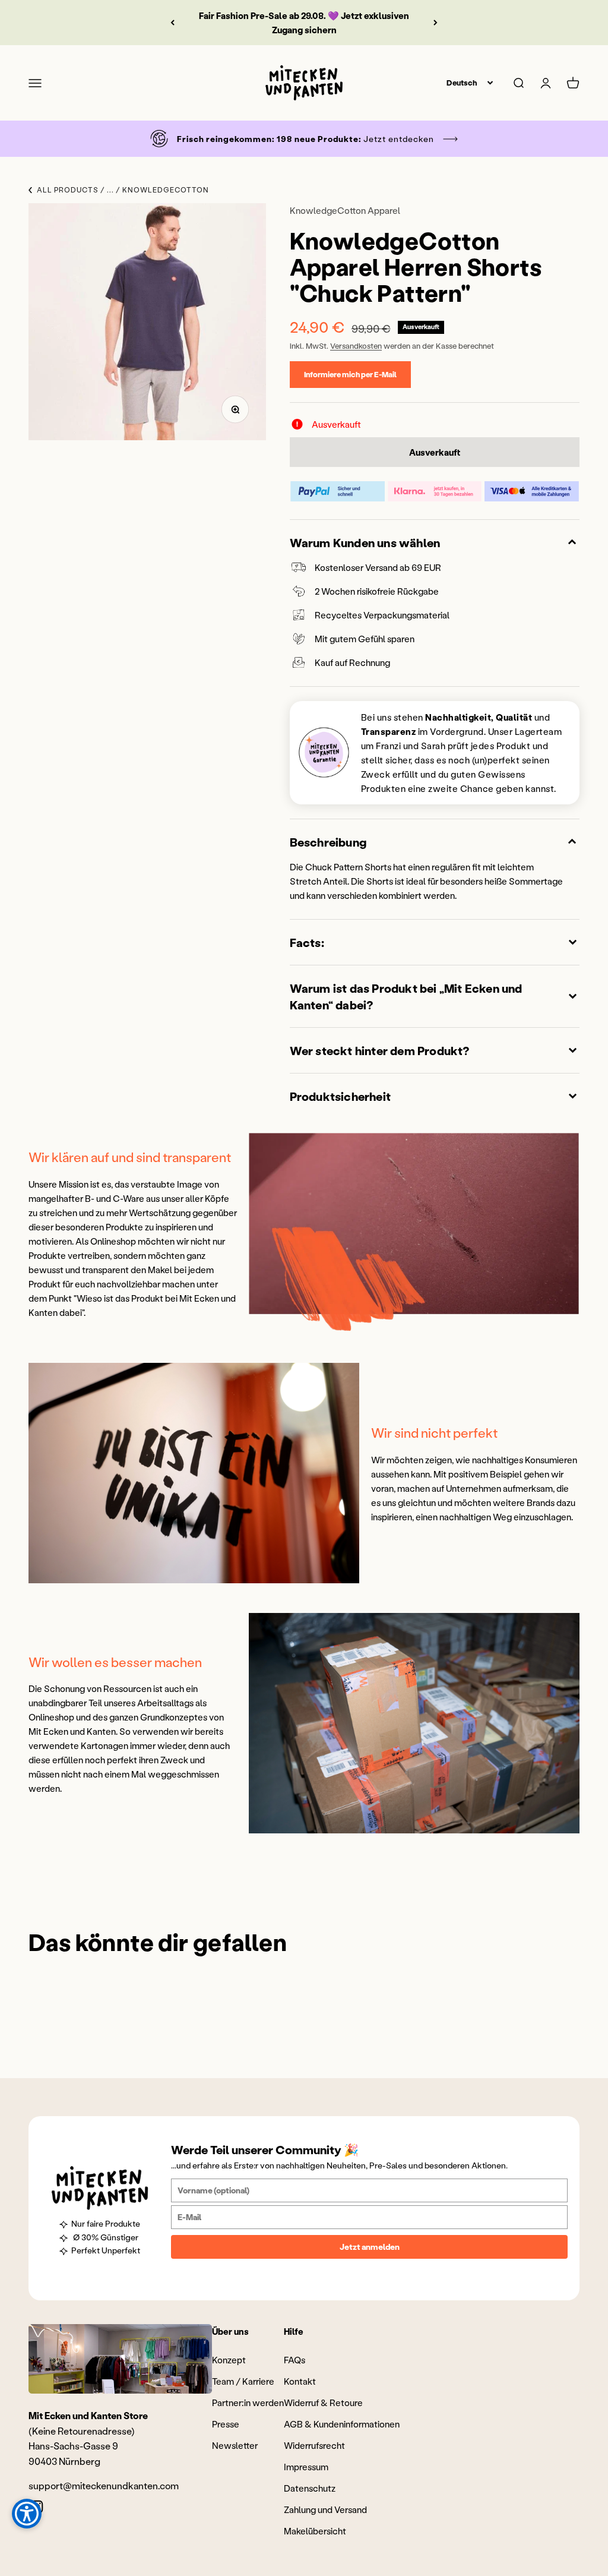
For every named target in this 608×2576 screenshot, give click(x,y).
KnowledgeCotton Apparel (345, 210)
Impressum (306, 2467)
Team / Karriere (243, 2381)
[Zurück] (172, 23)
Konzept (229, 2360)
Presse (226, 2424)
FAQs (294, 2360)
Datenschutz (310, 2488)
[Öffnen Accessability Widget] (27, 2514)
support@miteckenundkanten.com (104, 2485)
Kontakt (300, 2381)
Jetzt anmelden (370, 2247)
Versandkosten (356, 345)
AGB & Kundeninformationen (342, 2424)
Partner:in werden (248, 2403)
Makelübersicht (315, 2531)
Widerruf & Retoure (323, 2403)
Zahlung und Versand (325, 2509)
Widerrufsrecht (314, 2445)
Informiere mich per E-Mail (350, 374)
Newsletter (235, 2445)
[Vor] (436, 23)
